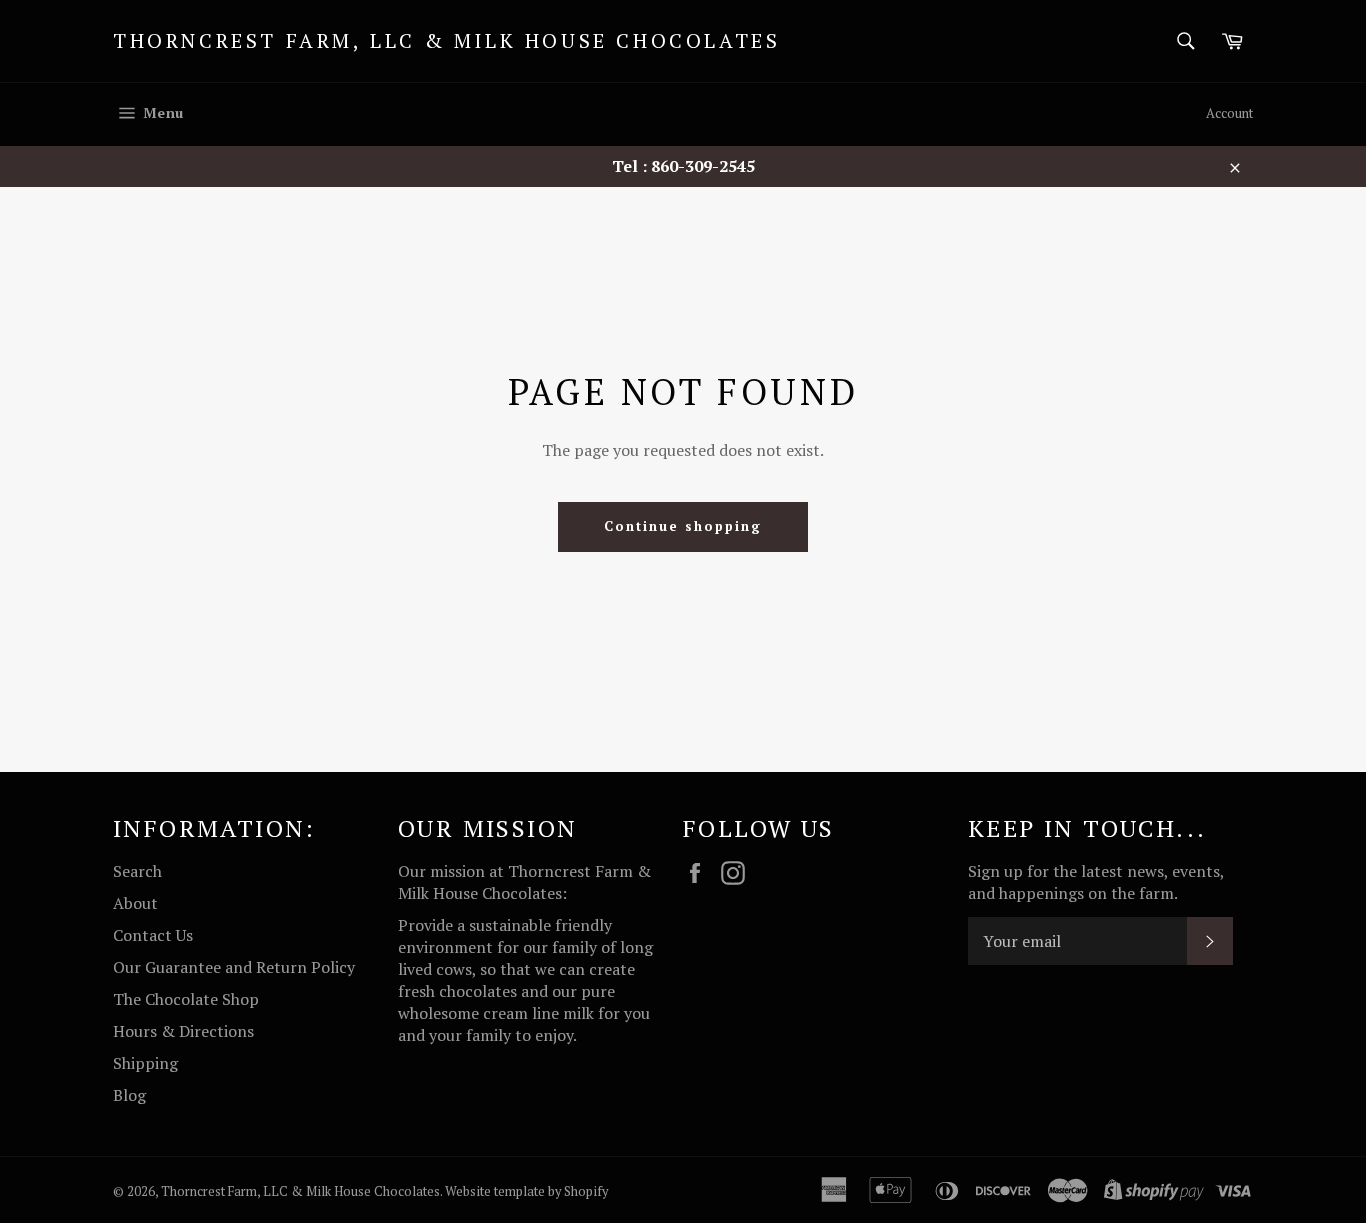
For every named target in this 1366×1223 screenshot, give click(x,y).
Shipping (145, 1063)
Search (137, 871)
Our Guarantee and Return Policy (234, 967)
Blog (129, 1095)
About (135, 903)
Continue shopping (682, 526)
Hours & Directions (183, 1031)
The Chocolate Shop (186, 999)
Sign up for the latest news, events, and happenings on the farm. (1096, 882)
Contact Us (153, 935)
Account (1229, 113)
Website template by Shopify (526, 1191)
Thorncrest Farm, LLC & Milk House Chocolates (446, 40)
